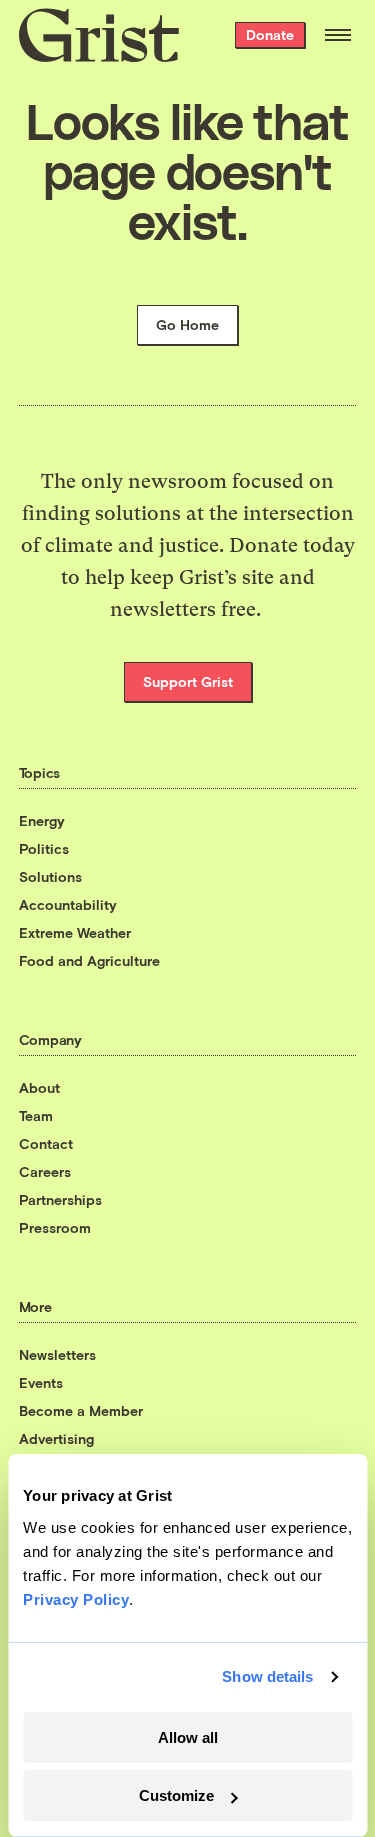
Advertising (56, 1438)
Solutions (50, 876)
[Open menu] (338, 35)
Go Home (187, 324)
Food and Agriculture (89, 960)
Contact (46, 1143)
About (39, 1087)
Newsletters (57, 1354)
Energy (42, 820)
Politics (44, 848)
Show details (267, 1676)
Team (36, 1115)
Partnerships (60, 1199)
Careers (45, 1171)
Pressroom (55, 1227)
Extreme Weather (75, 932)
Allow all (188, 1737)
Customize (176, 1795)
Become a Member (81, 1410)
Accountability (68, 904)
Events (41, 1382)
